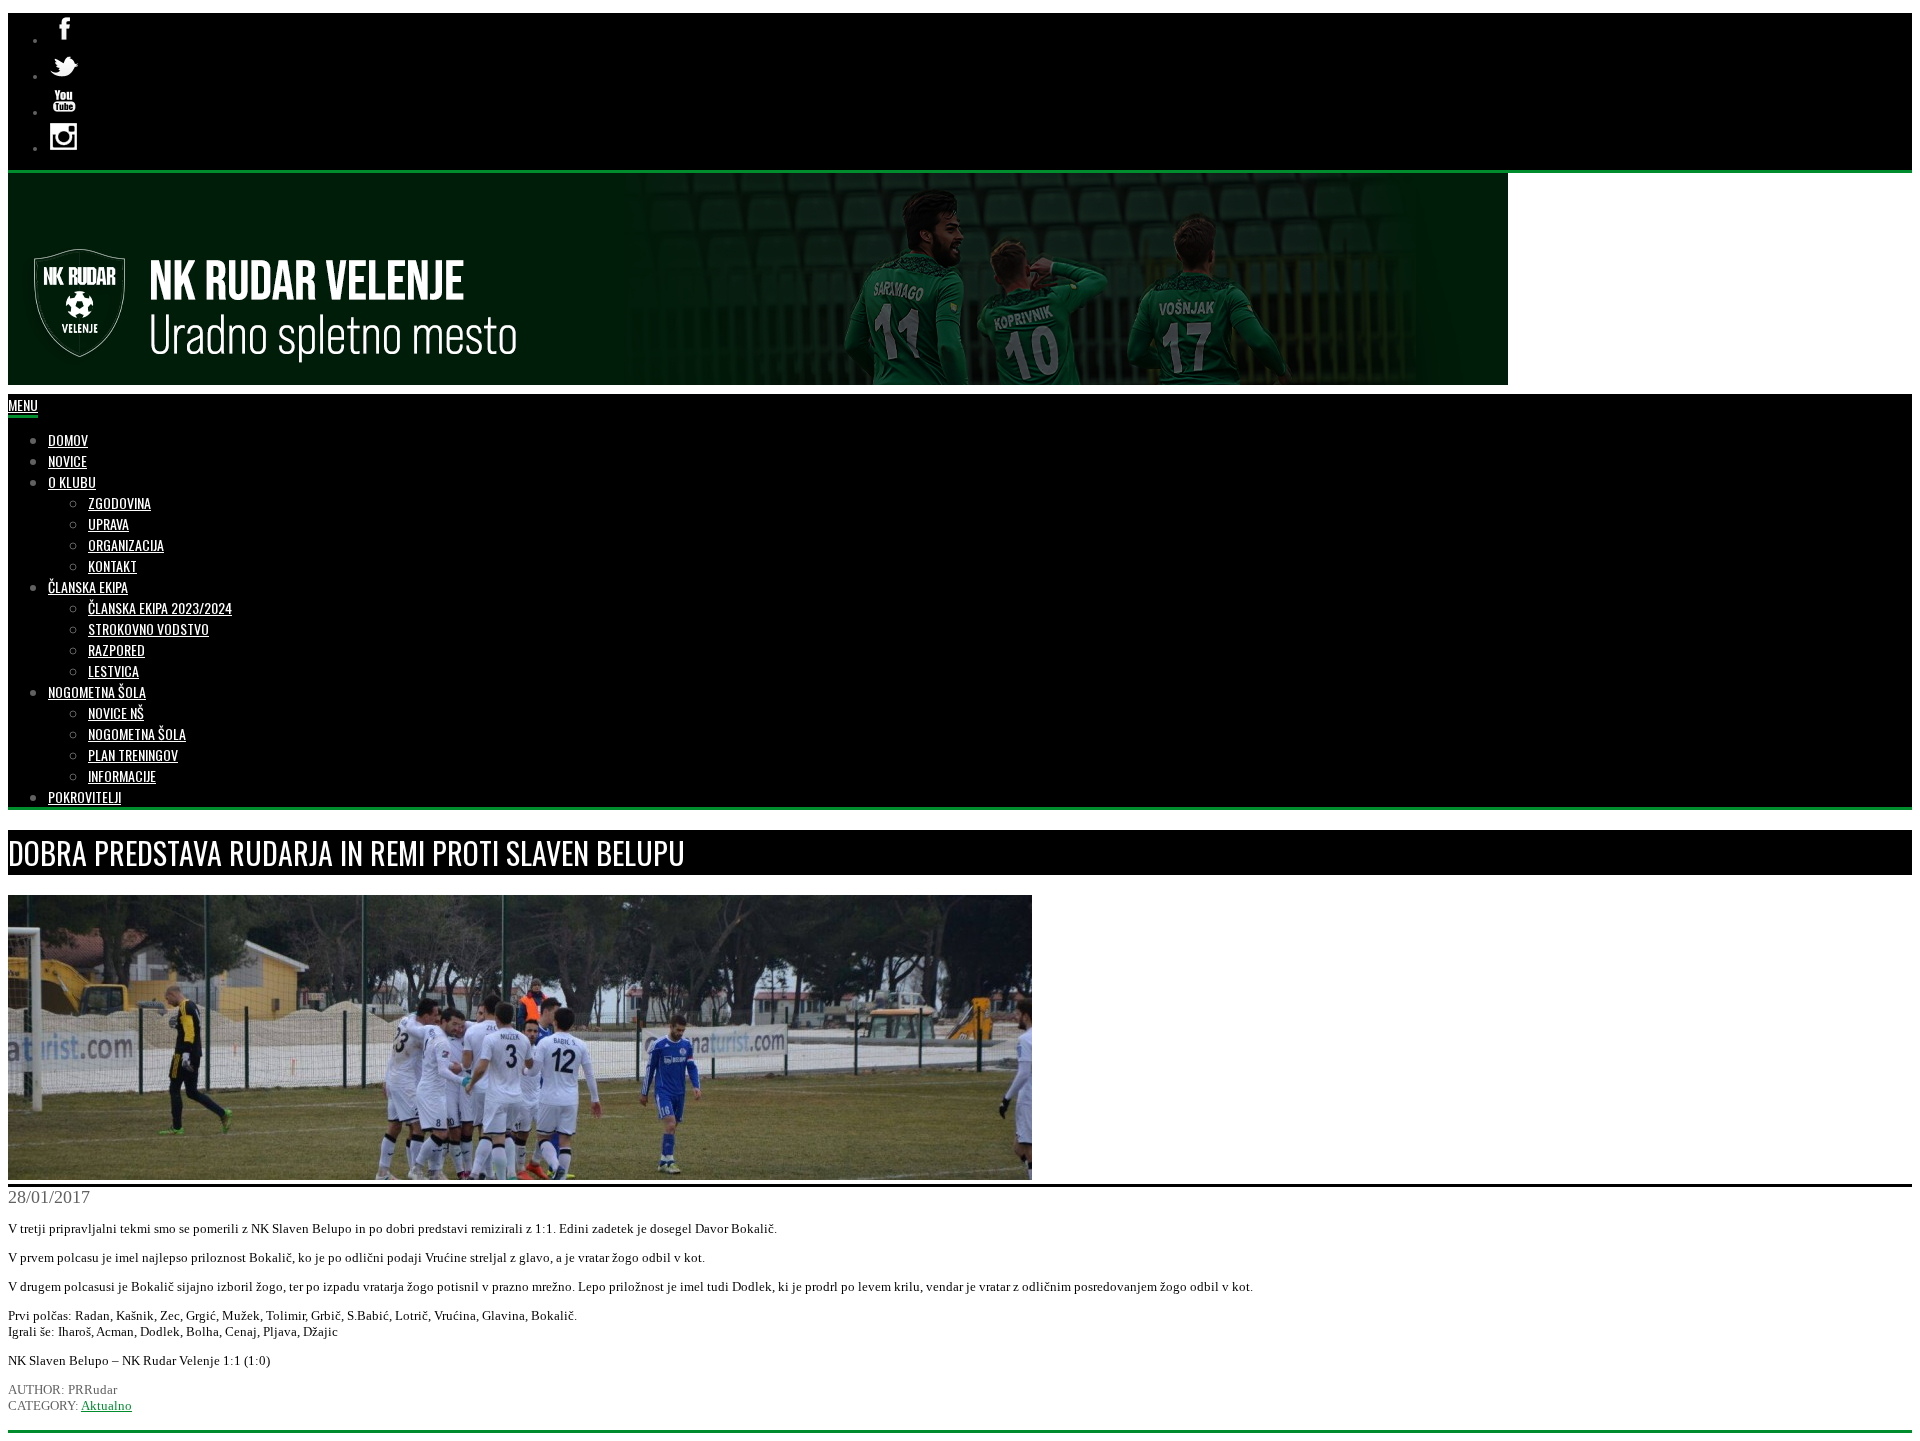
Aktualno (106, 1405)
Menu (23, 404)
